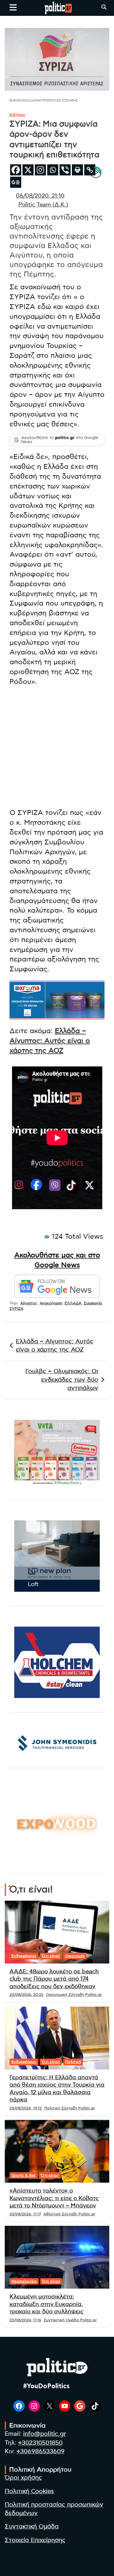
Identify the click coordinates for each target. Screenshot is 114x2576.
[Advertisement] (57, 748)
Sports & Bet (23, 2175)
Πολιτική (73, 2062)
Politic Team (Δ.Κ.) (43, 205)
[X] (28, 170)
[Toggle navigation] (13, 7)
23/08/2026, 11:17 (25, 2214)
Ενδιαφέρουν (24, 1956)
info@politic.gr (44, 2434)
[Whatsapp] (53, 170)
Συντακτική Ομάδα (32, 2527)
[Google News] (16, 182)
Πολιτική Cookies (29, 2491)
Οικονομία (75, 1956)
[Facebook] (16, 170)
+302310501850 (40, 2443)
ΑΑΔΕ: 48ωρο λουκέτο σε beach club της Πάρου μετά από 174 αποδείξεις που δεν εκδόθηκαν (54, 1979)
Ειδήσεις (18, 115)
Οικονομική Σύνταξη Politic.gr (74, 1995)
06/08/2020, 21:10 (40, 196)
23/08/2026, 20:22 (26, 1995)
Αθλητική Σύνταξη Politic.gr (69, 2214)
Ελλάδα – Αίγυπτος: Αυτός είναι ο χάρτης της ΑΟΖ (50, 1041)
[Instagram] (40, 170)
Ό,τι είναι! (51, 1956)
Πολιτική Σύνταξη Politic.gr (70, 2108)
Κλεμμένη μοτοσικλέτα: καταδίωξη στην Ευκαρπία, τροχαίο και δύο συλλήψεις (47, 2304)
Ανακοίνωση (51, 1303)
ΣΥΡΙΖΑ (16, 1308)
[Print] (77, 170)
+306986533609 (41, 2451)
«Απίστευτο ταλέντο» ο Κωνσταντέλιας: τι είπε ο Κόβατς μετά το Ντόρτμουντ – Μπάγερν (54, 2198)
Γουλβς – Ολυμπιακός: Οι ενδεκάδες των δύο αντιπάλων (62, 1380)
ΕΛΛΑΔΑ (73, 1303)
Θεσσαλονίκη (24, 2281)
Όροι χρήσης (23, 2478)
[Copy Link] (90, 170)
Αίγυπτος (29, 1303)
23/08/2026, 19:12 (26, 2108)
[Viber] (65, 170)
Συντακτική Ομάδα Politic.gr (70, 2320)
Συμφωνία (93, 1303)
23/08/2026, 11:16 (25, 2320)
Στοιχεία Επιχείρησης (35, 2540)
